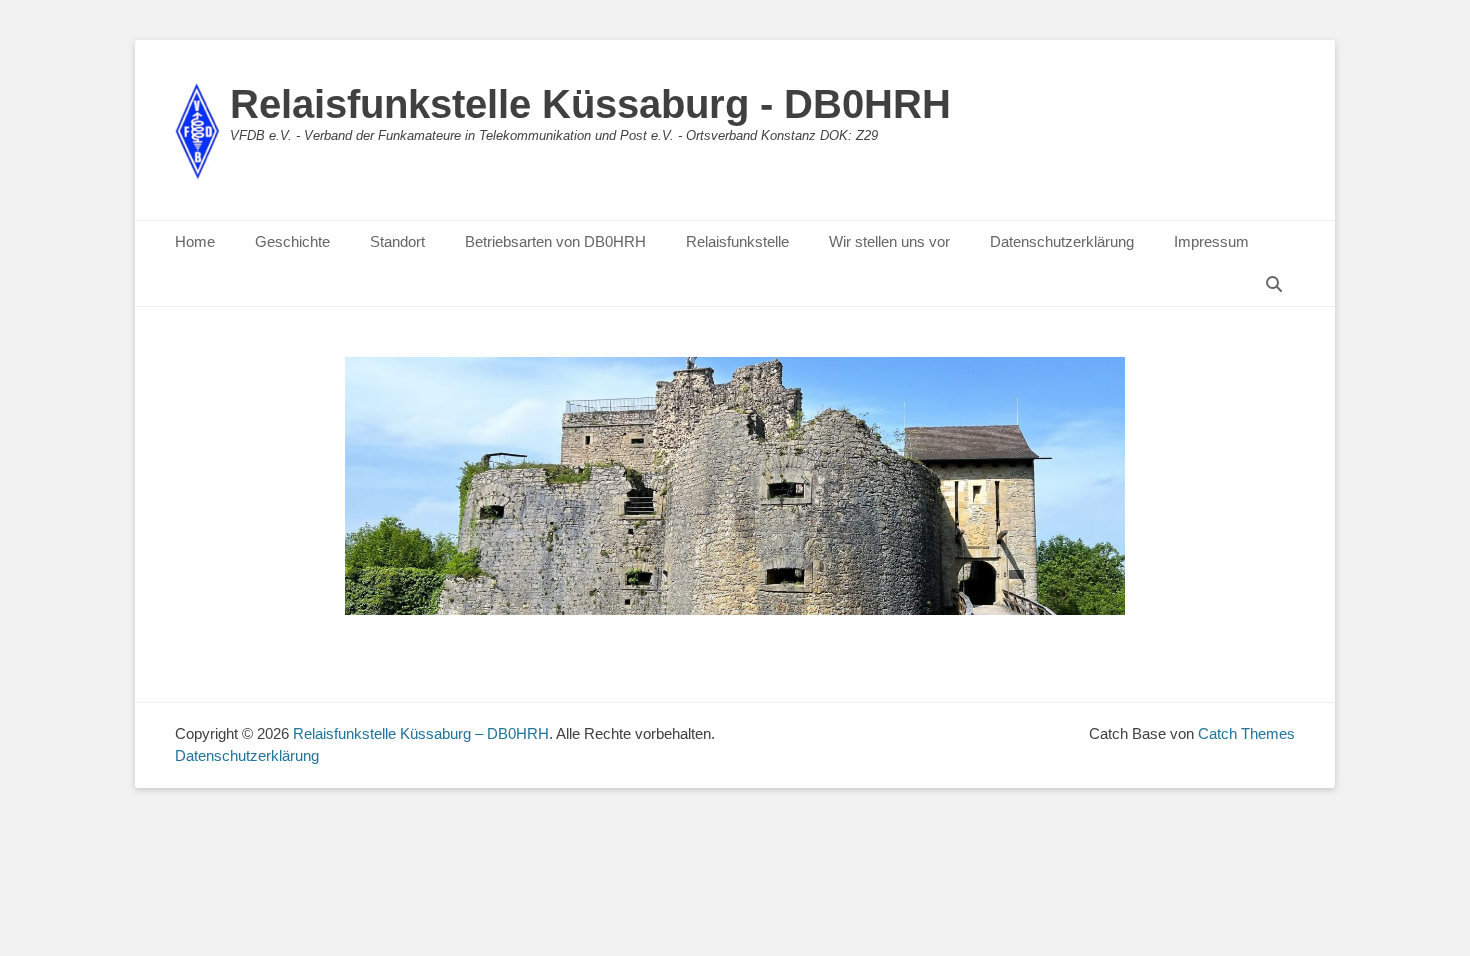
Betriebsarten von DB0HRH (555, 241)
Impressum (1211, 241)
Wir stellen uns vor (889, 241)
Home (195, 241)
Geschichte (292, 241)
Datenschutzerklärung (1062, 241)
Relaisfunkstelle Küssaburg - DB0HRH (590, 104)
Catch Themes (1246, 733)
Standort (397, 241)
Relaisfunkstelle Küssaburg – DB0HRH (421, 733)
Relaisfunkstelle (737, 241)
